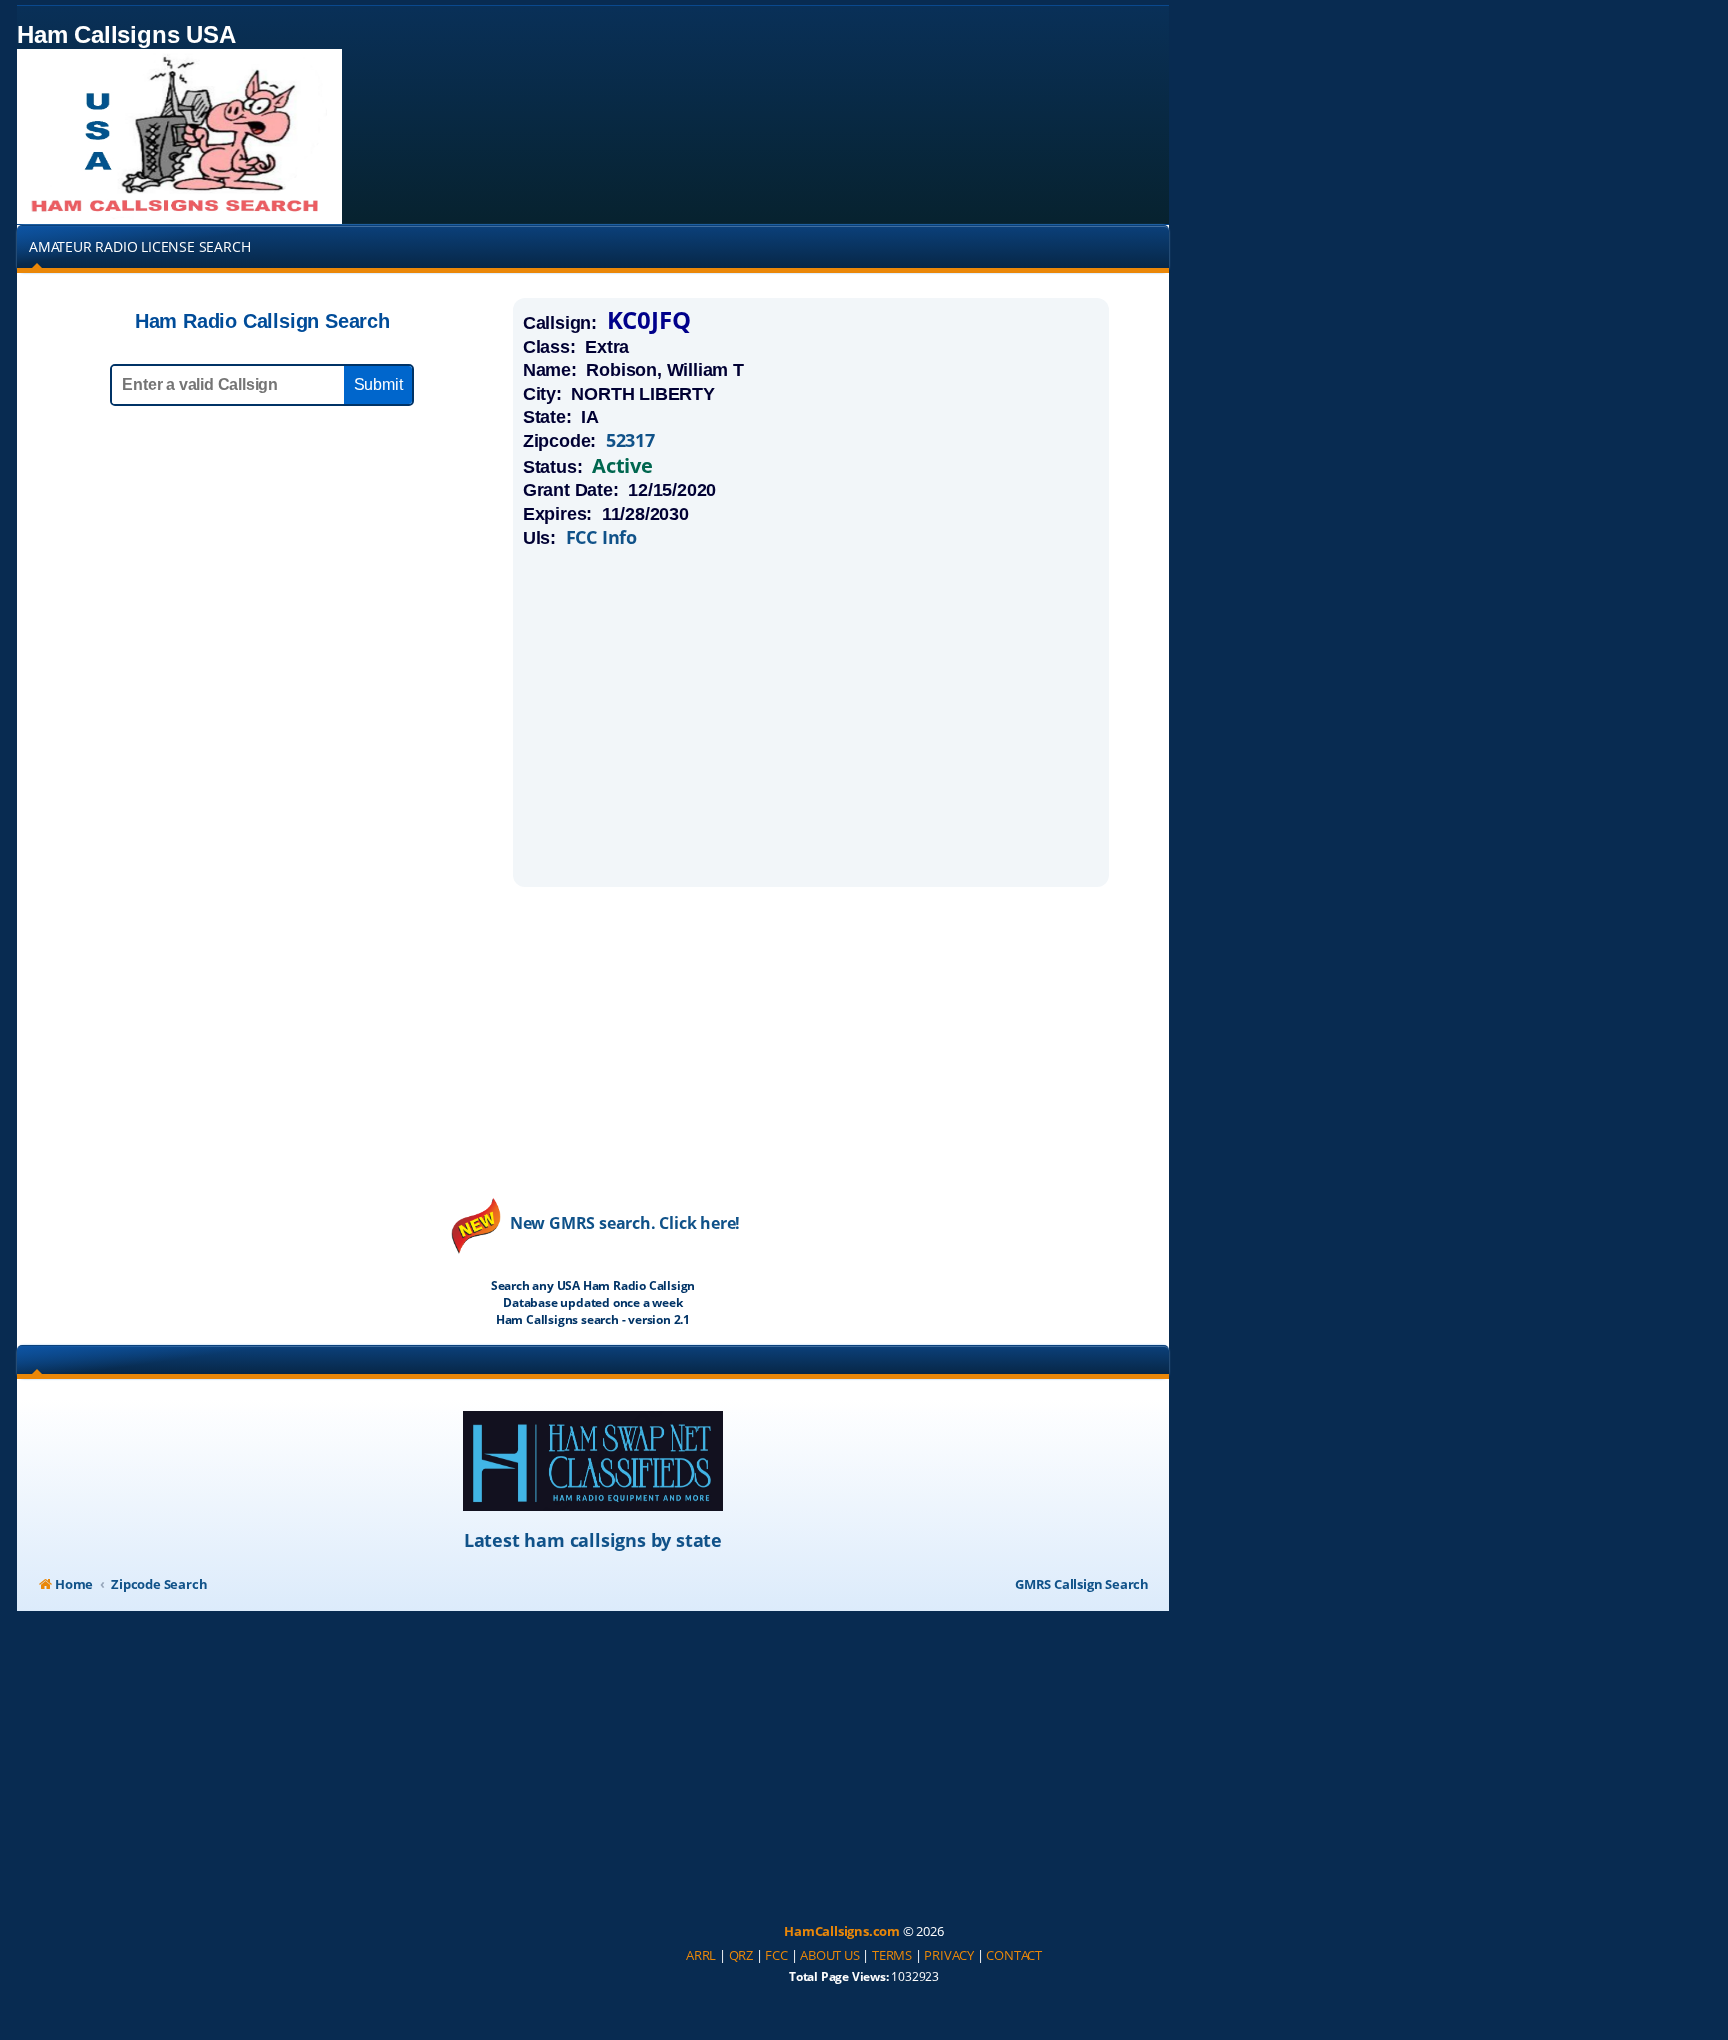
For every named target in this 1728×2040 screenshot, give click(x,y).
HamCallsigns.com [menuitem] (842, 1931)
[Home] (179, 136)
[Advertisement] (811, 717)
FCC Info (601, 537)
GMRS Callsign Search (1082, 1584)
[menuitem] (701, 1956)
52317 (630, 440)
